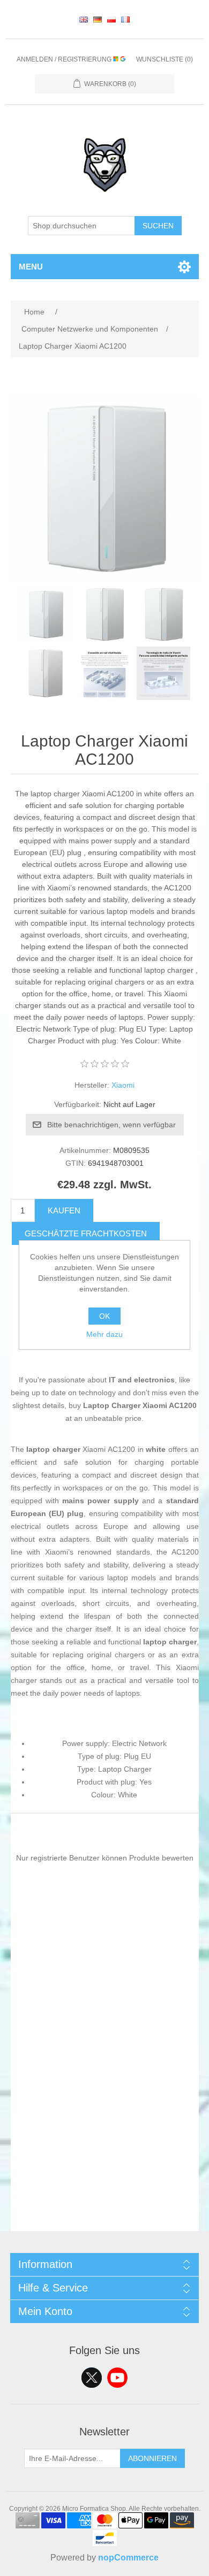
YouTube (117, 2378)
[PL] (111, 19)
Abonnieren (152, 2458)
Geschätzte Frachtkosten (86, 1233)
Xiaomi (123, 1085)
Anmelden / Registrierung (65, 59)
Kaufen (64, 1210)
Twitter (92, 2378)
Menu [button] (31, 267)
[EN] (84, 19)
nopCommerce (128, 2558)
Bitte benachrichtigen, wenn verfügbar (111, 1125)
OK (104, 1316)
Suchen (158, 226)
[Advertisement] (104, 2127)
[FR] (125, 19)
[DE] (98, 19)
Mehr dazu (104, 1334)
